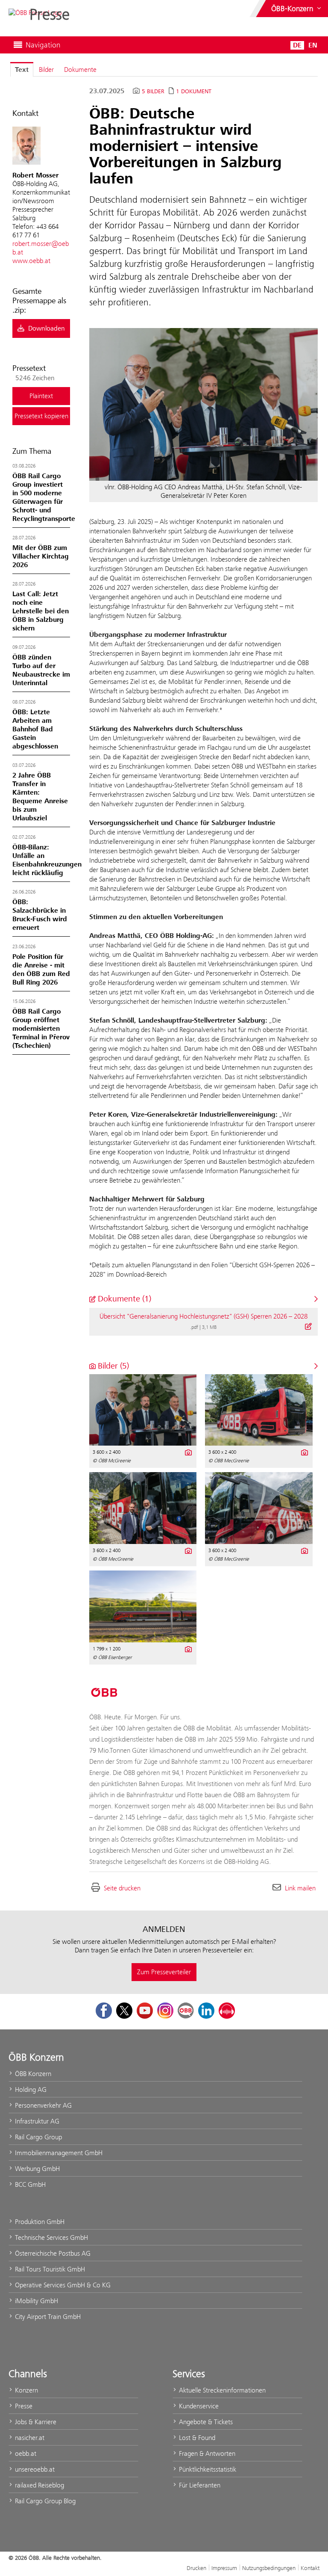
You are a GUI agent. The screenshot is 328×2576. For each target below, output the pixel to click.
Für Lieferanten (199, 2485)
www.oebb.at (31, 261)
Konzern (26, 2390)
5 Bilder (153, 92)
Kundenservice (198, 2406)
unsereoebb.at (34, 2469)
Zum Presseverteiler (164, 1972)
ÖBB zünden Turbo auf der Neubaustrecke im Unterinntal (41, 670)
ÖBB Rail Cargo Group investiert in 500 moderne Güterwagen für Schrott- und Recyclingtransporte (44, 497)
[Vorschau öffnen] (204, 404)
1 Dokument (194, 92)
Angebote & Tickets (205, 2422)
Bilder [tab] (46, 70)
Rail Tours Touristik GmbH (49, 2269)
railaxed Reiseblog (39, 2485)
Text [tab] (22, 70)
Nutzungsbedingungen (269, 2568)
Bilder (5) (112, 1366)
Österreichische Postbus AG (52, 2253)
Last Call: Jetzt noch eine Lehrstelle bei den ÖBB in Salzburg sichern (41, 611)
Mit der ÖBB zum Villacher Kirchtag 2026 (41, 556)
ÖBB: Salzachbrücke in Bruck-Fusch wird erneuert (40, 915)
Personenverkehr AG (42, 2105)
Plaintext (41, 396)
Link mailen (300, 1888)
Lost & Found (196, 2438)
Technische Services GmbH (51, 2237)
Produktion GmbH (39, 2222)
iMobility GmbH (36, 2301)
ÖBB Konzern (32, 2074)
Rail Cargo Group (38, 2137)
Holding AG (30, 2089)
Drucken (196, 2568)
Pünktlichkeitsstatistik (207, 2469)
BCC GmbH (29, 2184)
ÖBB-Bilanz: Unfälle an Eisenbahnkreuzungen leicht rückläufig (47, 860)
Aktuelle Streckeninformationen (221, 2390)
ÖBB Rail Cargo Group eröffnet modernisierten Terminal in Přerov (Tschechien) (41, 1029)
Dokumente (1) (123, 1299)
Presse (23, 2406)
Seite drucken (122, 1888)
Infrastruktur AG (36, 2121)
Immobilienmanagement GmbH (58, 2153)
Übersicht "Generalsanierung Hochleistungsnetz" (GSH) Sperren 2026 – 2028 (204, 1316)
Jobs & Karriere (35, 2422)
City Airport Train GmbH (47, 2317)
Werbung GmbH (37, 2169)
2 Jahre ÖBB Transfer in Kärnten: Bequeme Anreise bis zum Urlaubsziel (40, 797)
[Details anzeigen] (308, 1326)
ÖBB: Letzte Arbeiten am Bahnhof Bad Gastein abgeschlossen (35, 729)
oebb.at (25, 2453)
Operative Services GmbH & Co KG (62, 2285)
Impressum (224, 2568)
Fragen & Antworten (206, 2453)
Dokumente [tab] (80, 70)
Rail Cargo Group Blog (44, 2501)
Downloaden (46, 328)
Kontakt (310, 2568)
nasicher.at (29, 2438)
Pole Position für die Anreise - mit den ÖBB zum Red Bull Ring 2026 (41, 970)
